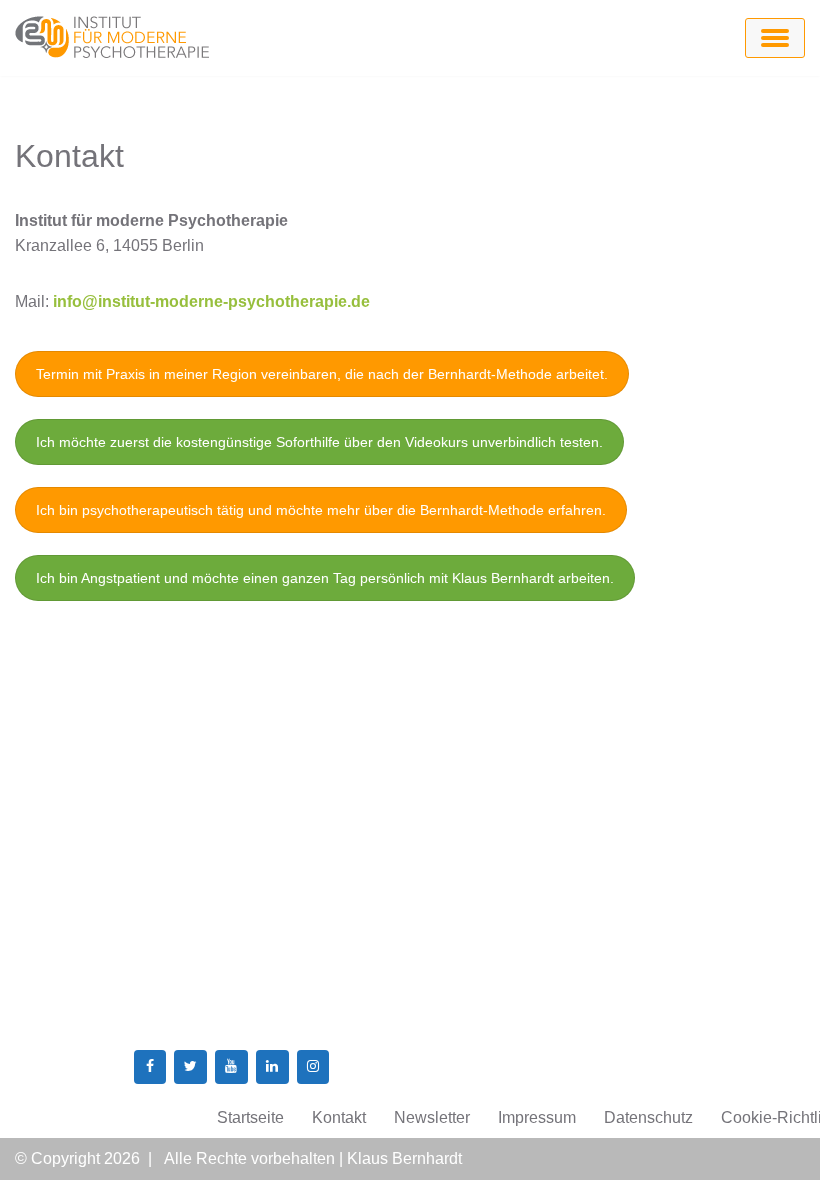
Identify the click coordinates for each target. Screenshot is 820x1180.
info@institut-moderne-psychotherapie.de (211, 301)
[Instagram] (313, 1067)
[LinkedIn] (272, 1067)
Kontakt (339, 1117)
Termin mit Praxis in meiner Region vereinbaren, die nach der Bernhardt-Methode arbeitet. (322, 374)
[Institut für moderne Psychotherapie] (115, 38)
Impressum (537, 1117)
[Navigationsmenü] (775, 38)
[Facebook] (150, 1067)
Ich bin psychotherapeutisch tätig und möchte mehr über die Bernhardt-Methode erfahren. (321, 510)
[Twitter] (190, 1067)
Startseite (250, 1117)
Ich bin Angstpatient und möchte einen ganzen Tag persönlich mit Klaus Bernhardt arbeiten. (325, 578)
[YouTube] (231, 1067)
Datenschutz (648, 1117)
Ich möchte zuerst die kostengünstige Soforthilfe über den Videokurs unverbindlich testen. (319, 442)
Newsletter (432, 1117)
